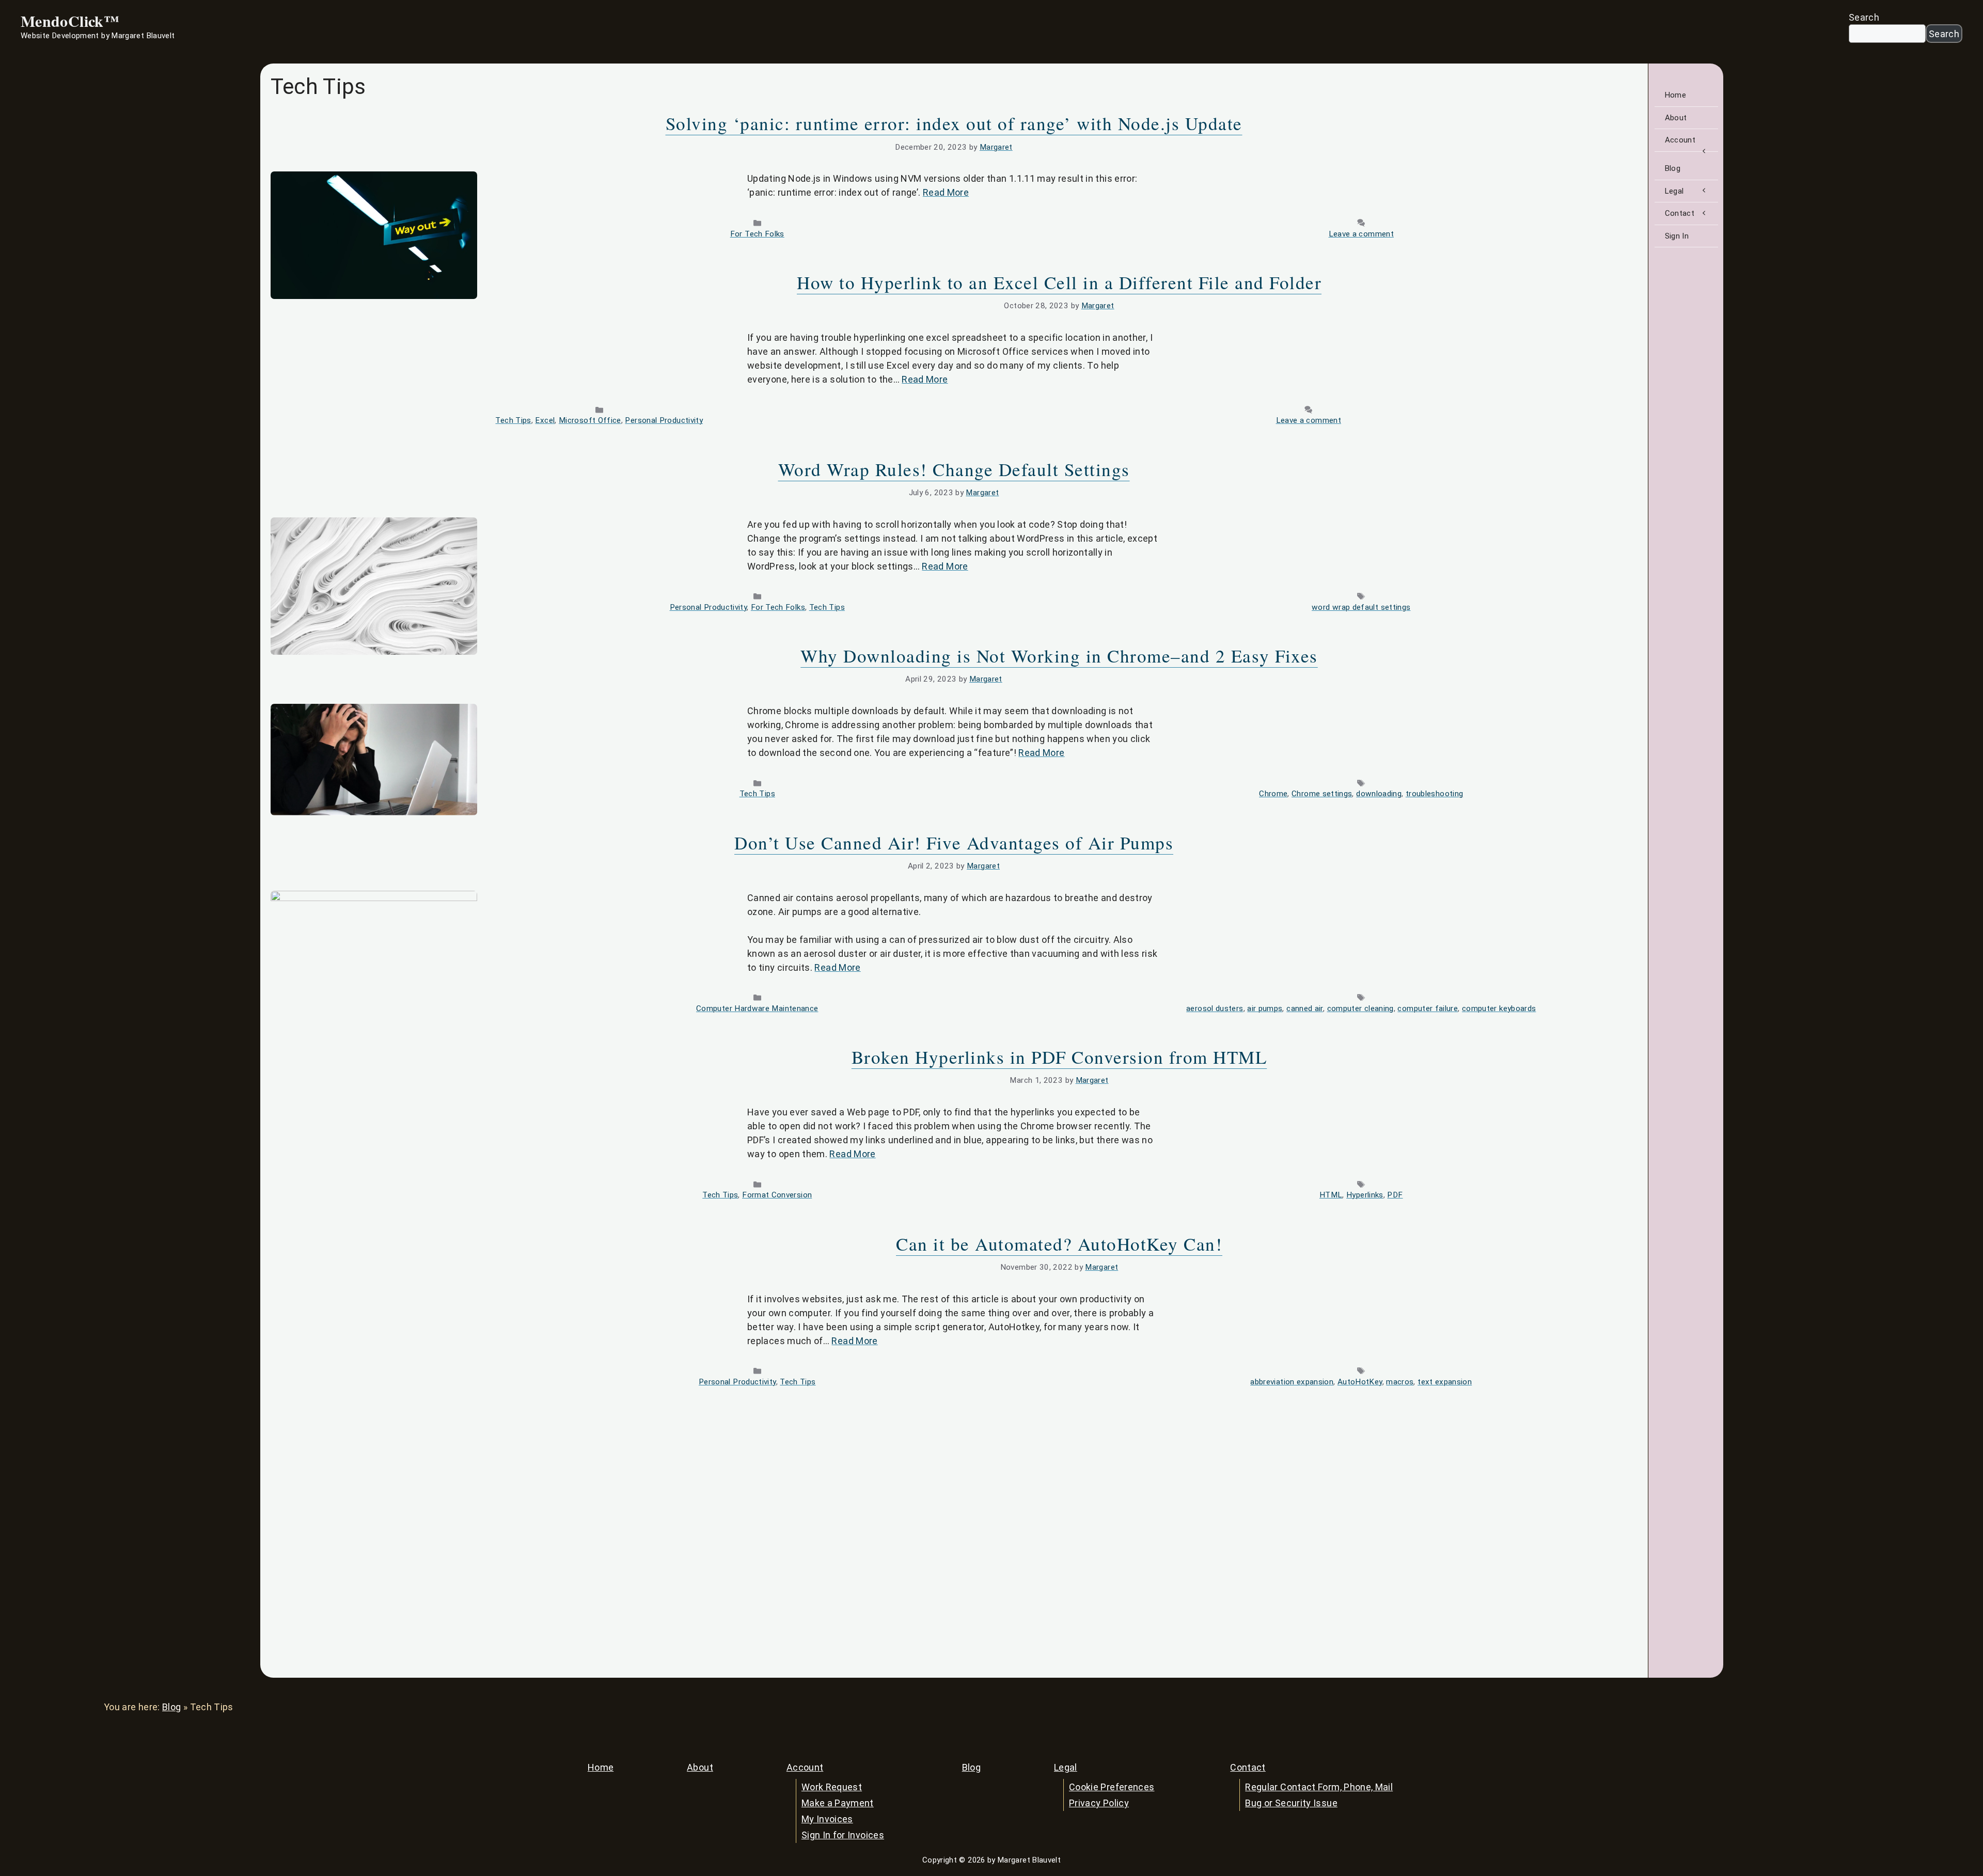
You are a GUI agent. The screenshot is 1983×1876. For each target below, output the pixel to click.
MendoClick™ (70, 21)
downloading (1379, 794)
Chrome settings (1322, 794)
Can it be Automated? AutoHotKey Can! (1059, 1244)
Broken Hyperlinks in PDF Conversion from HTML (1059, 1057)
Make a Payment (838, 1803)
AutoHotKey (1360, 1382)
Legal (1674, 191)
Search (1864, 17)
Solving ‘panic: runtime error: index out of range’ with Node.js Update (954, 123)
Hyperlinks (1365, 1195)
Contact (1680, 213)
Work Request (832, 1787)
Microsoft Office (590, 420)
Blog (1673, 168)
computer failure (1428, 1008)
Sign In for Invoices (843, 1835)
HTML (1331, 1195)
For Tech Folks (757, 234)
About (1676, 118)
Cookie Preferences (1112, 1787)
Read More (946, 192)
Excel (545, 420)
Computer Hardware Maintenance (757, 1008)
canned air (1305, 1008)
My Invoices (827, 1819)
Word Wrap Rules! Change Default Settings (954, 469)
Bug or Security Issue (1291, 1803)
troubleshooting (1434, 794)
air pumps (1265, 1008)
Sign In (1677, 236)
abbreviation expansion (1292, 1382)
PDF (1395, 1195)
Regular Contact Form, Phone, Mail (1319, 1787)
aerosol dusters (1215, 1008)
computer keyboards (1499, 1008)
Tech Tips (513, 420)
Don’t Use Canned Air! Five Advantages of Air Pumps (954, 842)
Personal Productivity (664, 420)
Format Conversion (777, 1195)
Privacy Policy (1099, 1803)
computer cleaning (1360, 1008)
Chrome (1273, 794)
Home (1675, 95)
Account (1680, 140)
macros (1400, 1382)
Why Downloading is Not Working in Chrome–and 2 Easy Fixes (1059, 656)
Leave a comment (1361, 234)
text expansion (1445, 1382)
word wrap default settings (1361, 607)
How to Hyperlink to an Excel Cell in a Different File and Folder (1059, 282)
